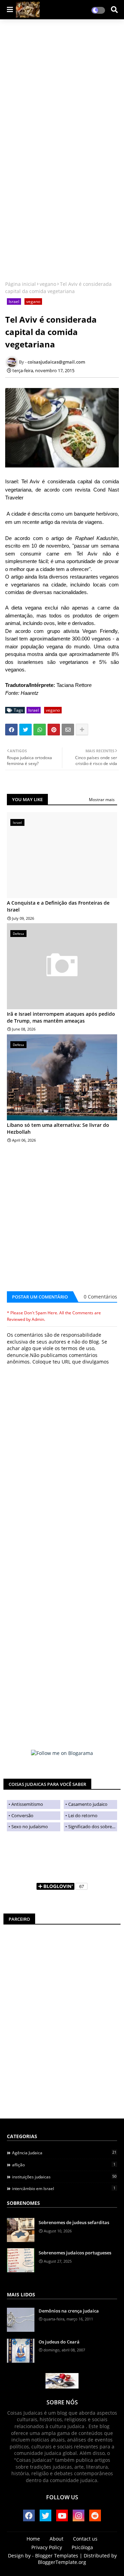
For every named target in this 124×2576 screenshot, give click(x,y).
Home (33, 2539)
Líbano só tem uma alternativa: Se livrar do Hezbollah (58, 1128)
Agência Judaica (64, 2153)
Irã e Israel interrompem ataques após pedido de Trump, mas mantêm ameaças (61, 1017)
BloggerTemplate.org (62, 2562)
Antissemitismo (27, 1804)
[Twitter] (25, 730)
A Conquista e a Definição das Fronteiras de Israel (58, 906)
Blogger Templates (57, 2556)
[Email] (68, 730)
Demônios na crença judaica (69, 2311)
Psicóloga (82, 2547)
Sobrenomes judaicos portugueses (75, 2253)
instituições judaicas (64, 2177)
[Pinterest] (54, 730)
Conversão (22, 1815)
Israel (14, 301)
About (56, 2539)
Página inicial (20, 284)
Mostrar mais (102, 800)
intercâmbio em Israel (64, 2188)
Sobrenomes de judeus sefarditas (74, 2222)
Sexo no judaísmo (30, 1826)
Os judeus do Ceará (59, 2342)
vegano (48, 284)
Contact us (85, 2539)
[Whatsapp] (40, 730)
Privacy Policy (47, 2547)
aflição (64, 2165)
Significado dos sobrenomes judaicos (93, 1826)
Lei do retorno (83, 1815)
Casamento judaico (88, 1804)
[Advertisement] (62, 88)
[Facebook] (11, 730)
